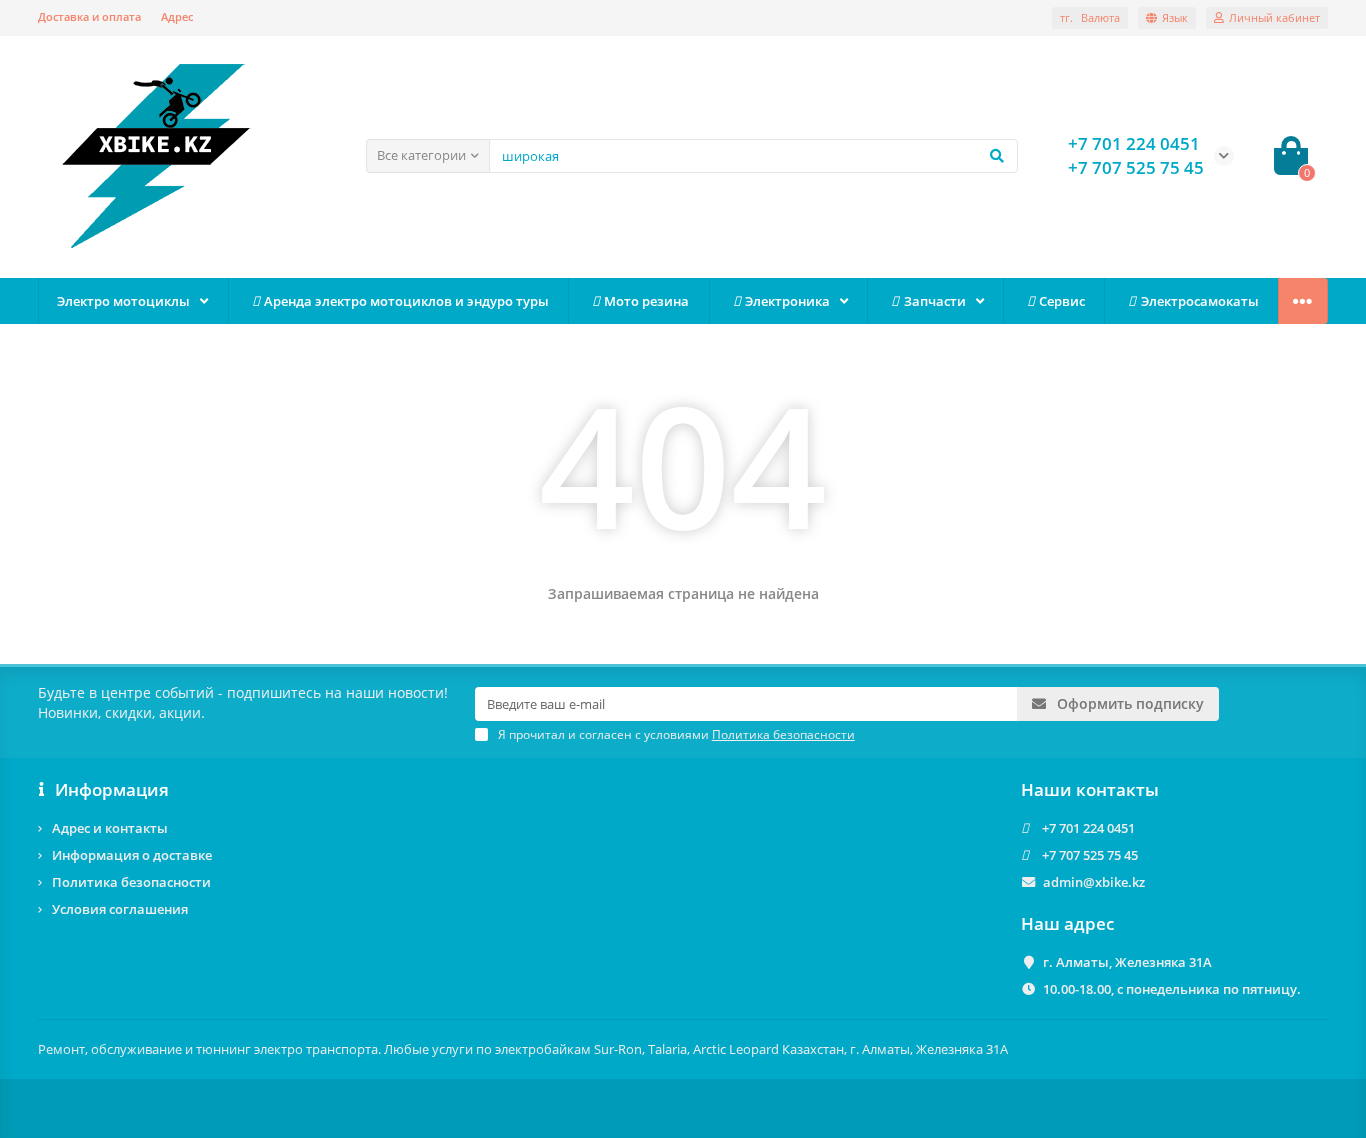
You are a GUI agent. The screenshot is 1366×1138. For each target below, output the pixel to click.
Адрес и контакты (110, 828)
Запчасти (935, 301)
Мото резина (646, 301)
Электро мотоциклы (123, 301)
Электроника (787, 301)
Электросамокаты (1200, 301)
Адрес (177, 16)
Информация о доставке (132, 855)
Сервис (1062, 301)
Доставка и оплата (89, 16)
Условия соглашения (120, 909)
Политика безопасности (131, 882)
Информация (112, 789)
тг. (1090, 17)
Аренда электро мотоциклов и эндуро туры (406, 301)
